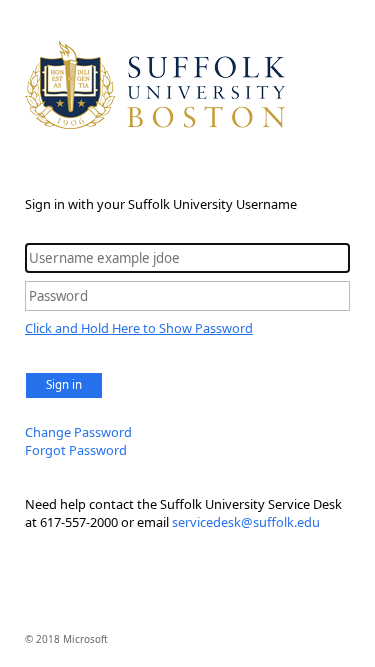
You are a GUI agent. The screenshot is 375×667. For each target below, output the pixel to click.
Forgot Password (76, 450)
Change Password (78, 432)
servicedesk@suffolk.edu (246, 522)
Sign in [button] (64, 384)
